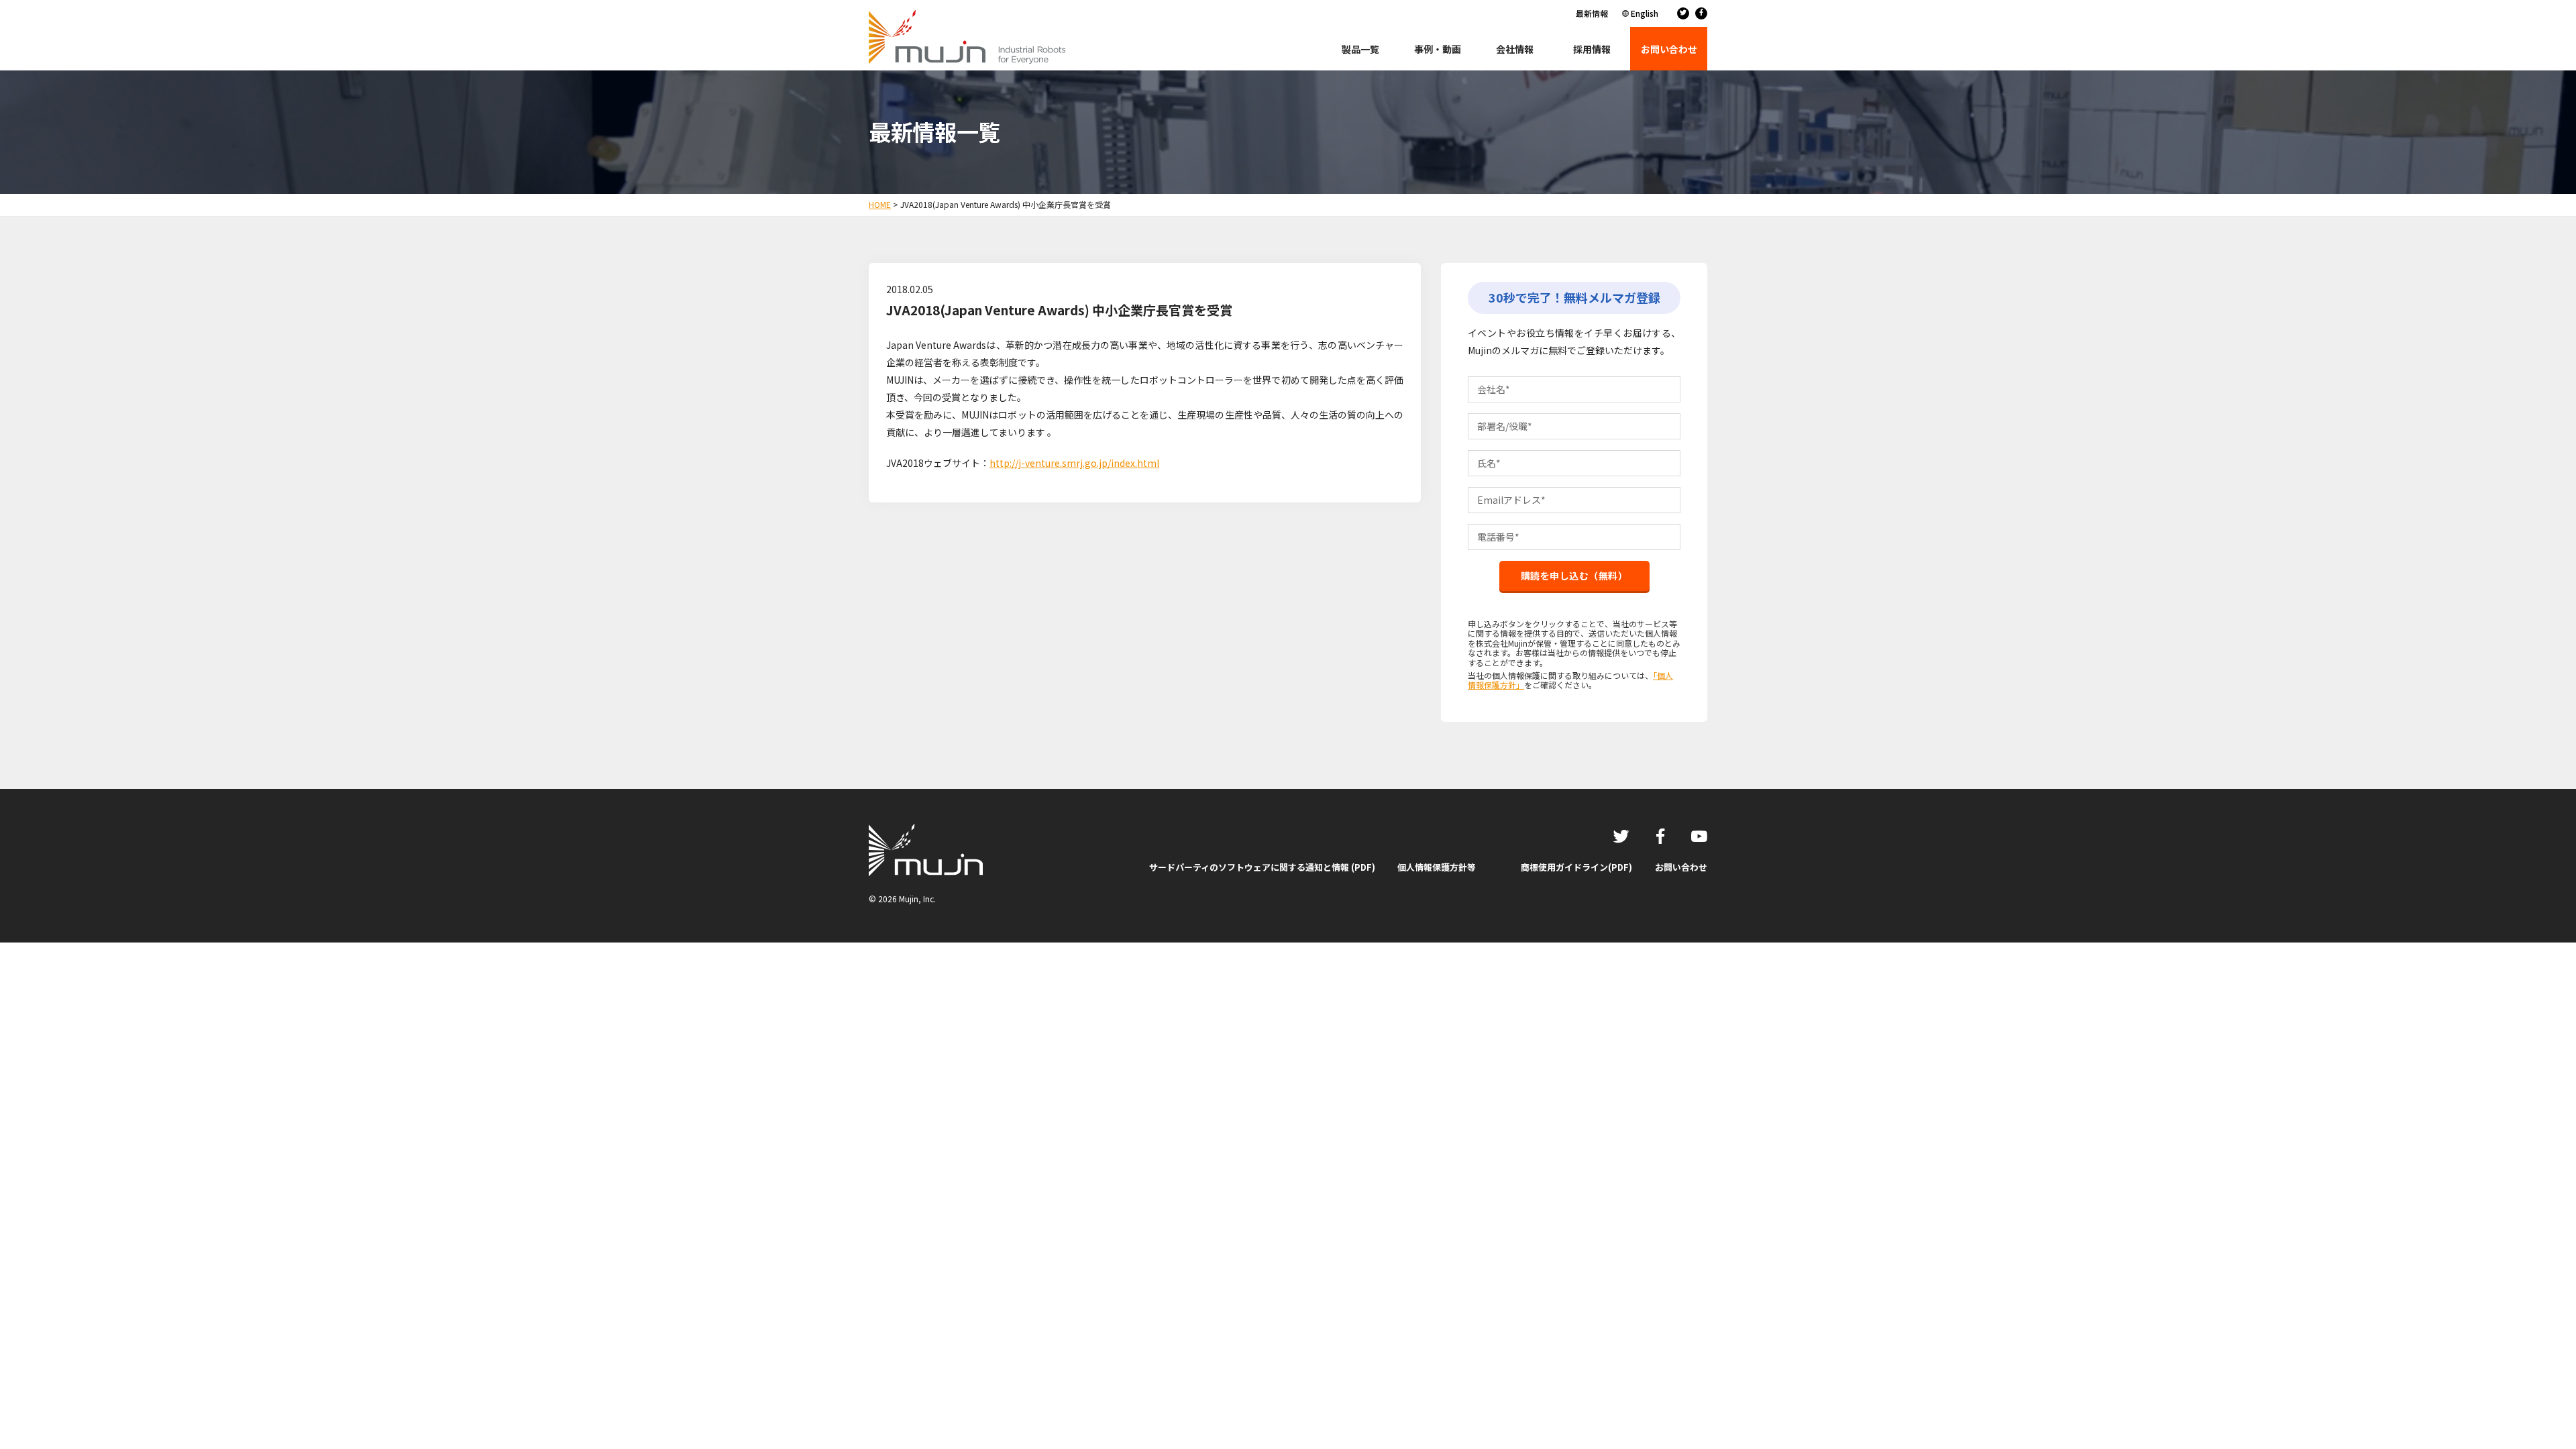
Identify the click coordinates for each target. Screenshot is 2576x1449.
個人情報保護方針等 (1437, 867)
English (1645, 13)
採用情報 (1592, 49)
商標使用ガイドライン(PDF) (1576, 867)
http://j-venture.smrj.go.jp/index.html (1074, 463)
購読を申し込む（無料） (1574, 576)
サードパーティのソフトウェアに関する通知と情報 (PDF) (1262, 867)
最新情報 (1592, 13)
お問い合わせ (1681, 867)
